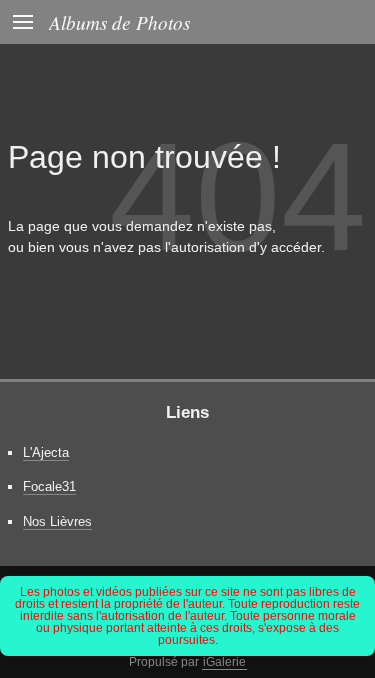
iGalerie (224, 662)
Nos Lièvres (57, 521)
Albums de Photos (119, 22)
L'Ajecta (46, 452)
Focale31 (49, 486)
